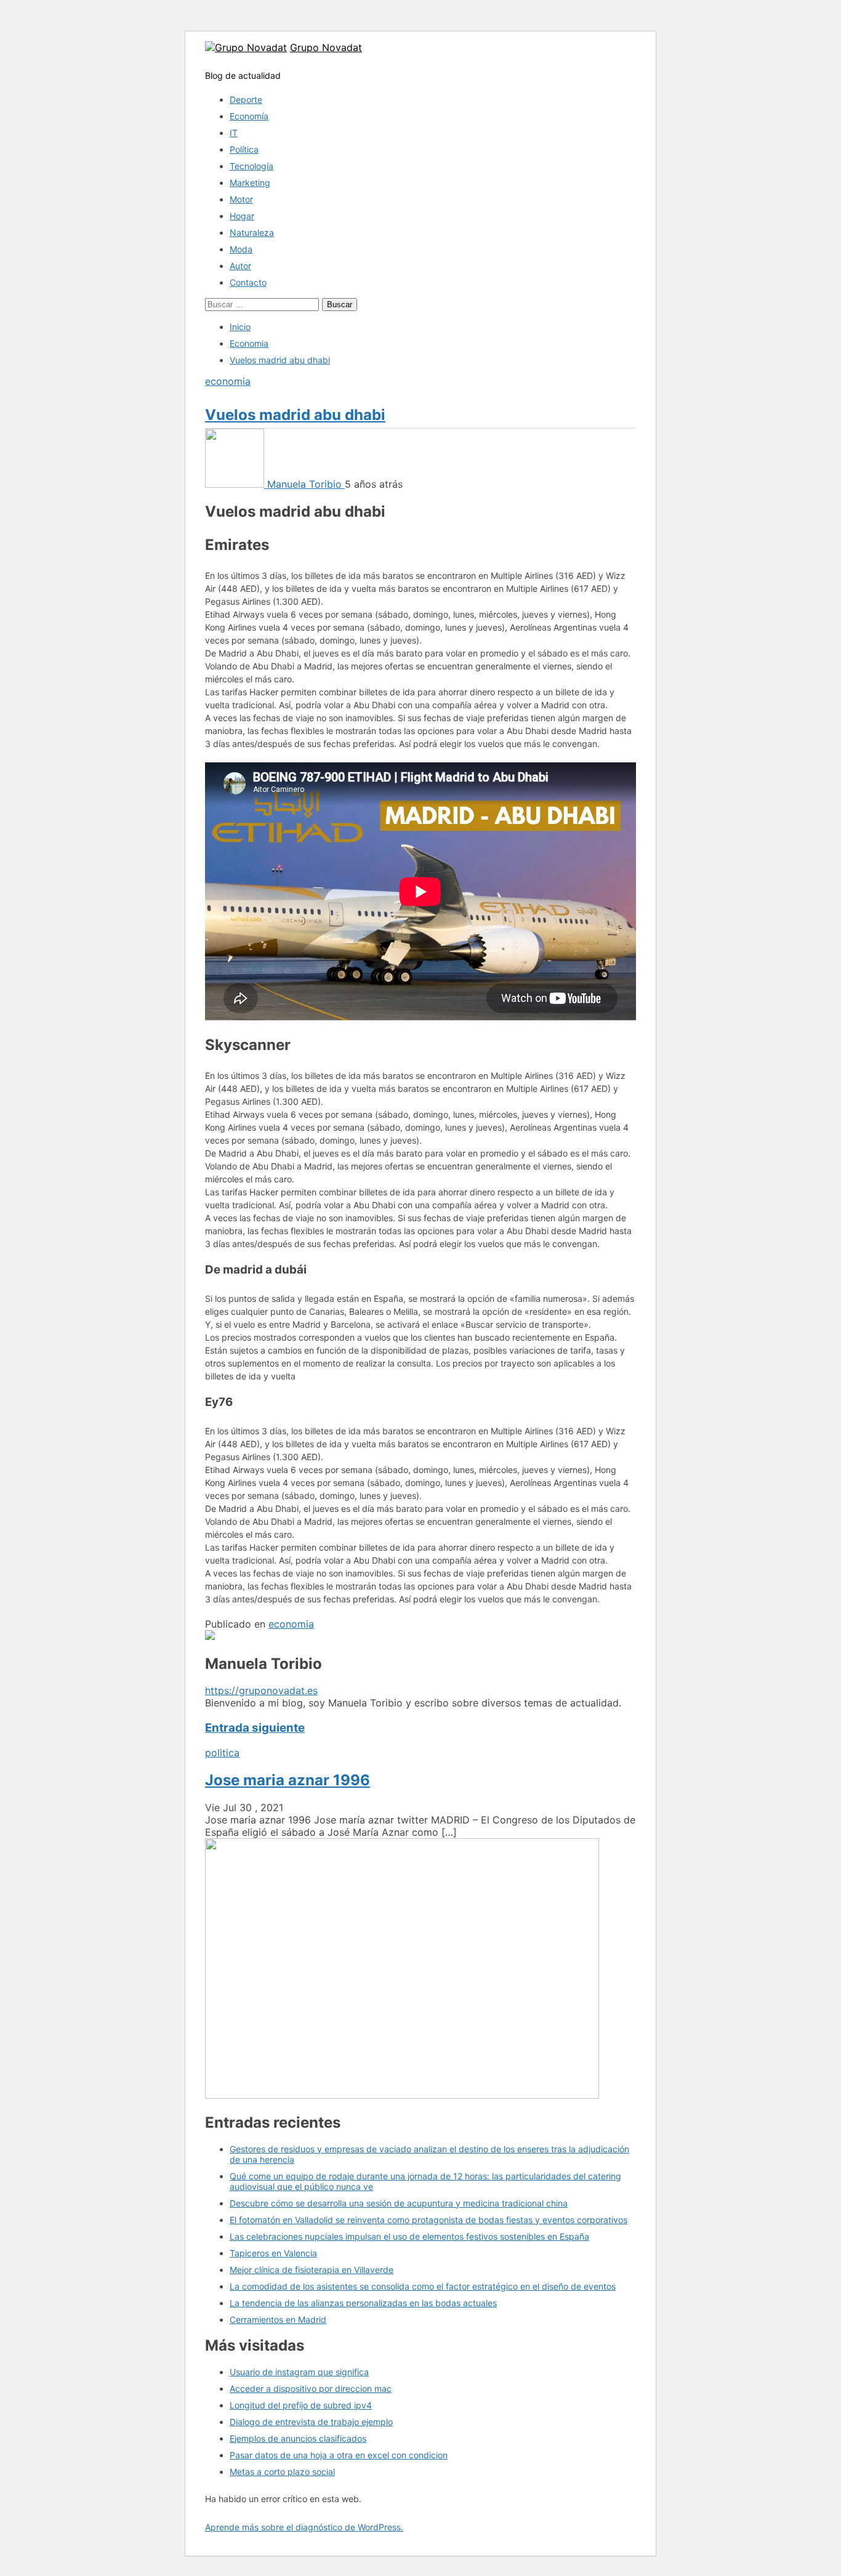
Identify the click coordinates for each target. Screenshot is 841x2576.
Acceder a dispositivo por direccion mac (311, 2388)
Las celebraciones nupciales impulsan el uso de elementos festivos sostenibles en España (409, 2236)
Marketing (250, 183)
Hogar (242, 216)
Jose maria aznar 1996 (288, 1780)
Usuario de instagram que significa (299, 2372)
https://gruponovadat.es (261, 1690)
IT (234, 133)
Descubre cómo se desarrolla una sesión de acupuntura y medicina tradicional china (399, 2203)
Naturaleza (252, 232)
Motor (241, 199)
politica (222, 1753)
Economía (249, 116)
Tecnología (251, 166)
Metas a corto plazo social (282, 2472)
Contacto (248, 282)
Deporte (246, 99)
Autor (240, 266)
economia (228, 381)
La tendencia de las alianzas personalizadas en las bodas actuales (363, 2303)
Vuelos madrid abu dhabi (295, 415)
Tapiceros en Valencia (273, 2253)
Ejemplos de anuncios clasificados (298, 2438)
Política (244, 149)
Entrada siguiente (255, 1728)
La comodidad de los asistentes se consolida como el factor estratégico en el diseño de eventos (423, 2286)
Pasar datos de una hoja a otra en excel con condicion (339, 2455)
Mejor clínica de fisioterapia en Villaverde (312, 2270)
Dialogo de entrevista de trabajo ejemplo (311, 2422)
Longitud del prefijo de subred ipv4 (301, 2405)
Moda (241, 249)
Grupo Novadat (326, 47)
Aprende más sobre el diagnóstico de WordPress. (304, 2527)
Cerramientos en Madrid (278, 2320)
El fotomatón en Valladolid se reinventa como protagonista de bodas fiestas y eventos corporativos (429, 2220)
